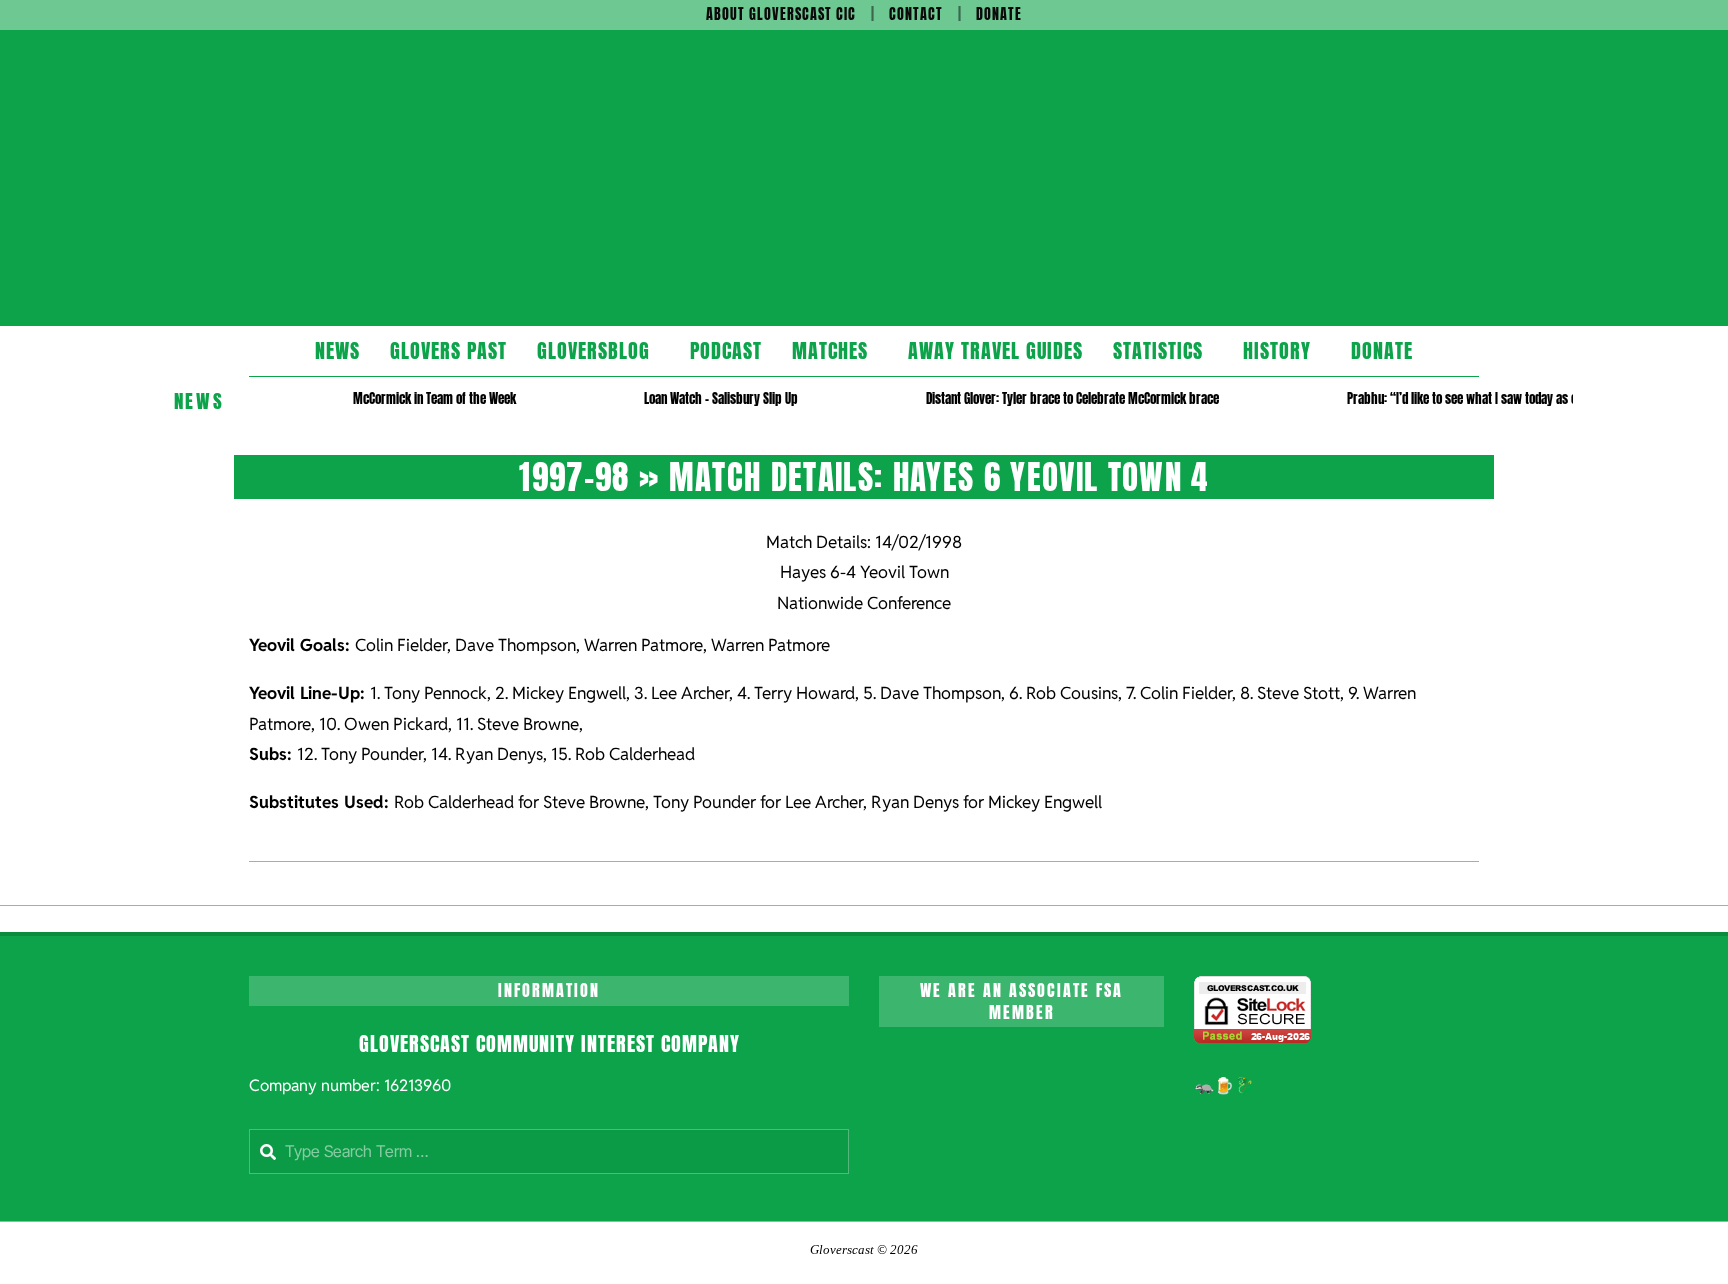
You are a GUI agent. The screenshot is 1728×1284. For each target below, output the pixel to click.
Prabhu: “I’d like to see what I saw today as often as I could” (1500, 398)
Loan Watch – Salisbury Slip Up (721, 398)
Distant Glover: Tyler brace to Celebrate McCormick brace (1072, 398)
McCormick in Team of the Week (434, 398)
